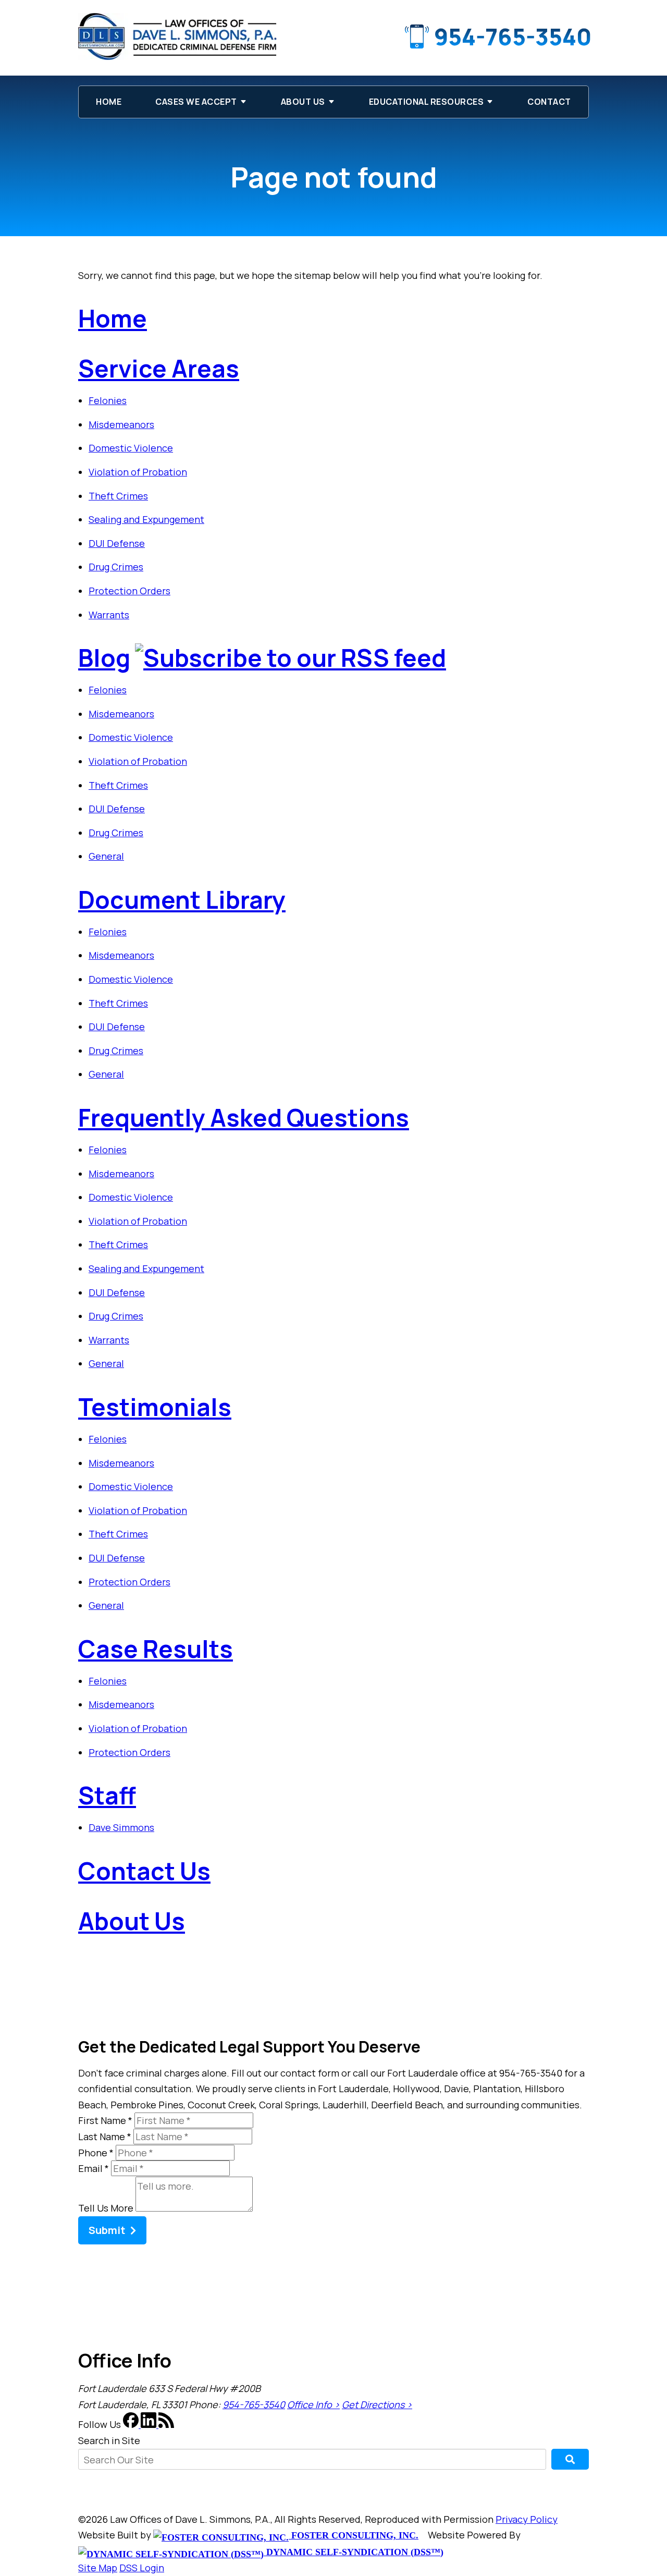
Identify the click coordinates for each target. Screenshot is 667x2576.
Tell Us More (106, 2208)
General (106, 856)
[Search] (570, 2459)
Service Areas (159, 368)
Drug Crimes (116, 567)
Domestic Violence (131, 448)
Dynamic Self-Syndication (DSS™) (354, 2552)
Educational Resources (427, 102)
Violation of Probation (138, 472)
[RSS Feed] (166, 2424)
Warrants (109, 615)
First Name (105, 2120)
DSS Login (142, 2568)
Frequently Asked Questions (244, 1118)
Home (109, 102)
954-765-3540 (513, 36)
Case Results (156, 1649)
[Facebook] (132, 2424)
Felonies (108, 400)
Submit (107, 2230)
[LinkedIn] (150, 2424)
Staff (107, 1795)
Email (94, 2168)
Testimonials (155, 1407)
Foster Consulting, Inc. (354, 2535)
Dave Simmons (121, 1827)
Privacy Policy (527, 2519)
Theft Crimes (118, 496)
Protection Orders (129, 591)
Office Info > (313, 2404)
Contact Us (144, 1871)
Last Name (105, 2137)
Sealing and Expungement (146, 519)
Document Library (182, 900)
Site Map (98, 2568)
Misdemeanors (121, 424)
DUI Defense (117, 543)
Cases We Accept (196, 102)
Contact (549, 102)
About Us (303, 102)
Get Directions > (377, 2404)
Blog (104, 658)
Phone (96, 2153)
